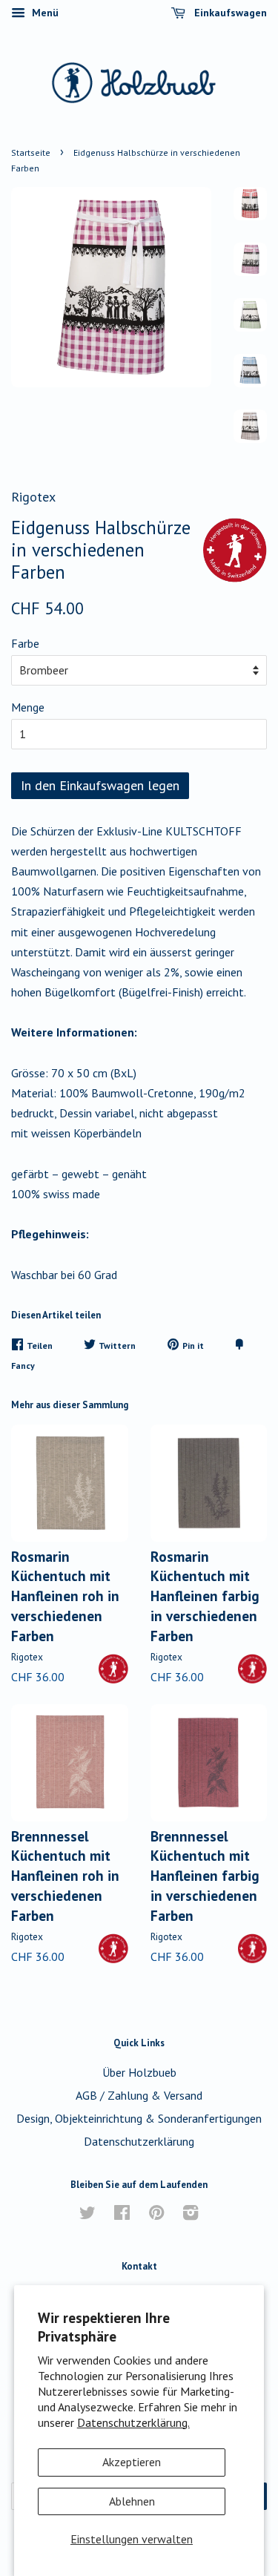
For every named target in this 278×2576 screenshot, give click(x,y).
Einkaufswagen (229, 13)
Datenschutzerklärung (139, 2141)
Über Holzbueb (139, 2072)
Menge (28, 707)
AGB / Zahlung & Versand (139, 2095)
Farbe (25, 643)
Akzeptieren (132, 2462)
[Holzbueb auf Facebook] (122, 2215)
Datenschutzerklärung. (133, 2422)
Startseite (31, 152)
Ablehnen (132, 2501)
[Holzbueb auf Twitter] (87, 2215)
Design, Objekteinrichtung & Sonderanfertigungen (139, 2118)
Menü (44, 13)
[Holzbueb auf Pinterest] (156, 2215)
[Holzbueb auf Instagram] (191, 2215)
